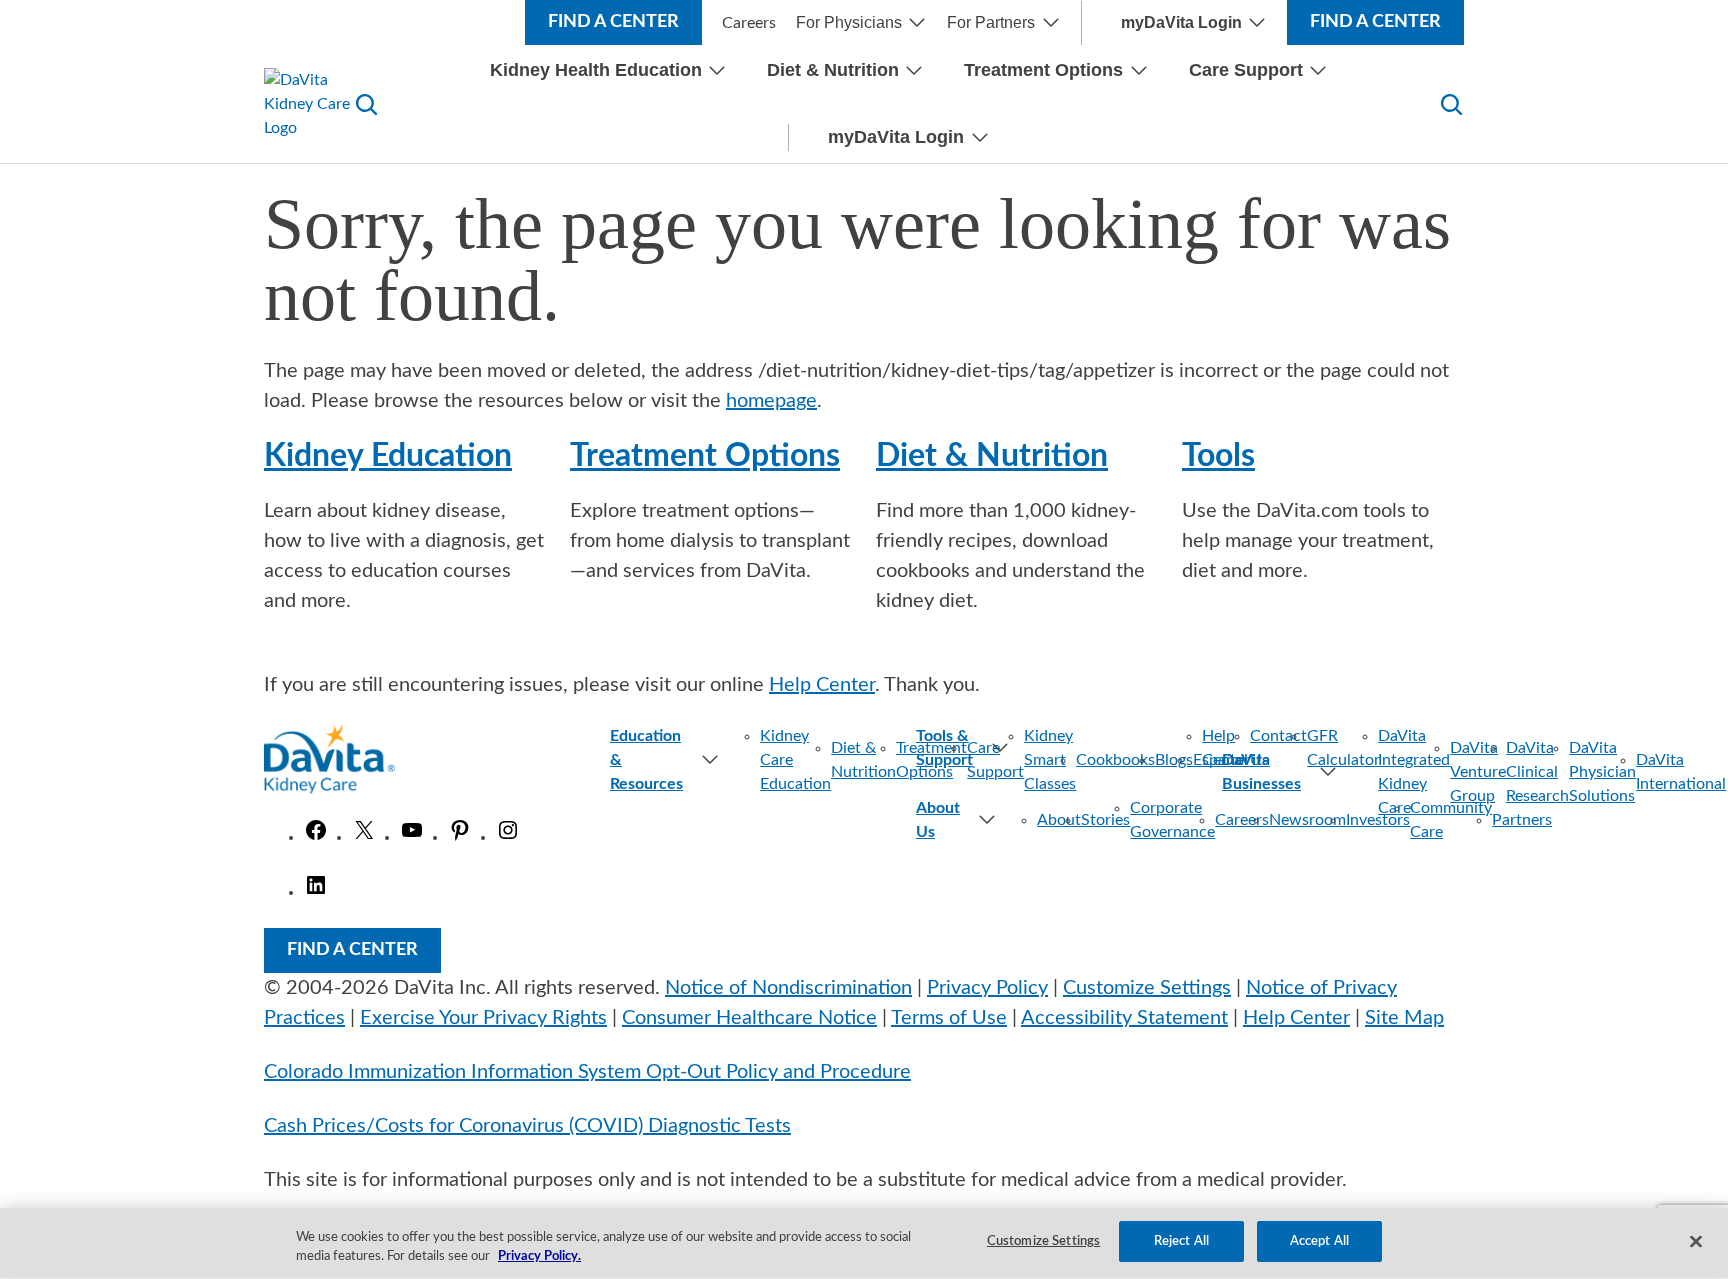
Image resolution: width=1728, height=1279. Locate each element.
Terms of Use (949, 1018)
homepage (771, 401)
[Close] (1696, 1241)
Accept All (1319, 1241)
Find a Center (613, 22)
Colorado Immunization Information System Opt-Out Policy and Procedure (587, 1072)
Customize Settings (1147, 988)
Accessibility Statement (1124, 1018)
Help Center (822, 685)
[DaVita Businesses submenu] (1319, 772)
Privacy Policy (987, 988)
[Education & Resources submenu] (701, 760)
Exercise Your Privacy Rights (483, 1018)
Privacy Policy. (539, 1257)
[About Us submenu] (978, 820)
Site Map (1404, 1018)
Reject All (1181, 1241)
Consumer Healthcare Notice (749, 1018)
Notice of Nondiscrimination (788, 988)
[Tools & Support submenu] (1067, 748)
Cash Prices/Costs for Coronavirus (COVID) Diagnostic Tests (527, 1126)
